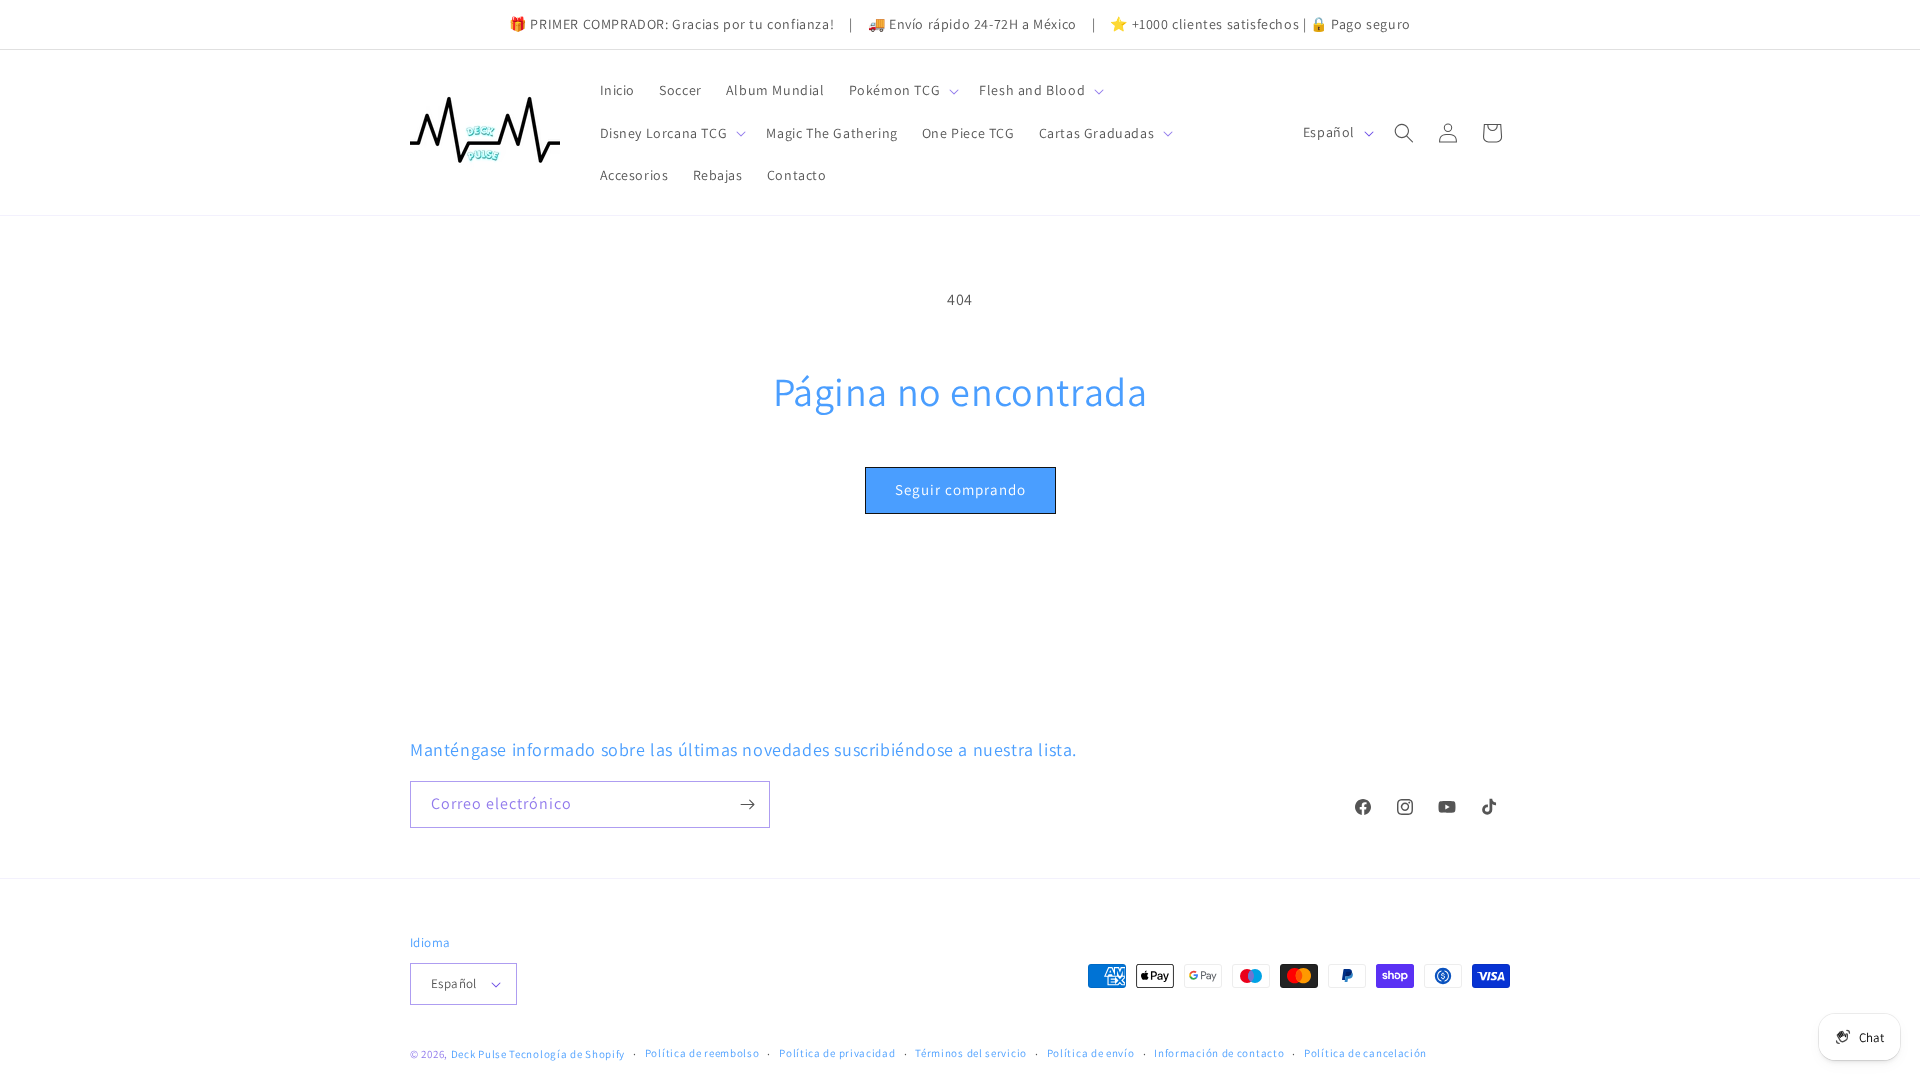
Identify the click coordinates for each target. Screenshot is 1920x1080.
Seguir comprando (960, 489)
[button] (902, 90)
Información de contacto (1219, 1053)
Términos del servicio (971, 1053)
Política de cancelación (1365, 1053)
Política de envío (1091, 1053)
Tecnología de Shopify (567, 1054)
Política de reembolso (702, 1053)
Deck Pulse (479, 1054)
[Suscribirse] (747, 804)
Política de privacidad (837, 1053)
